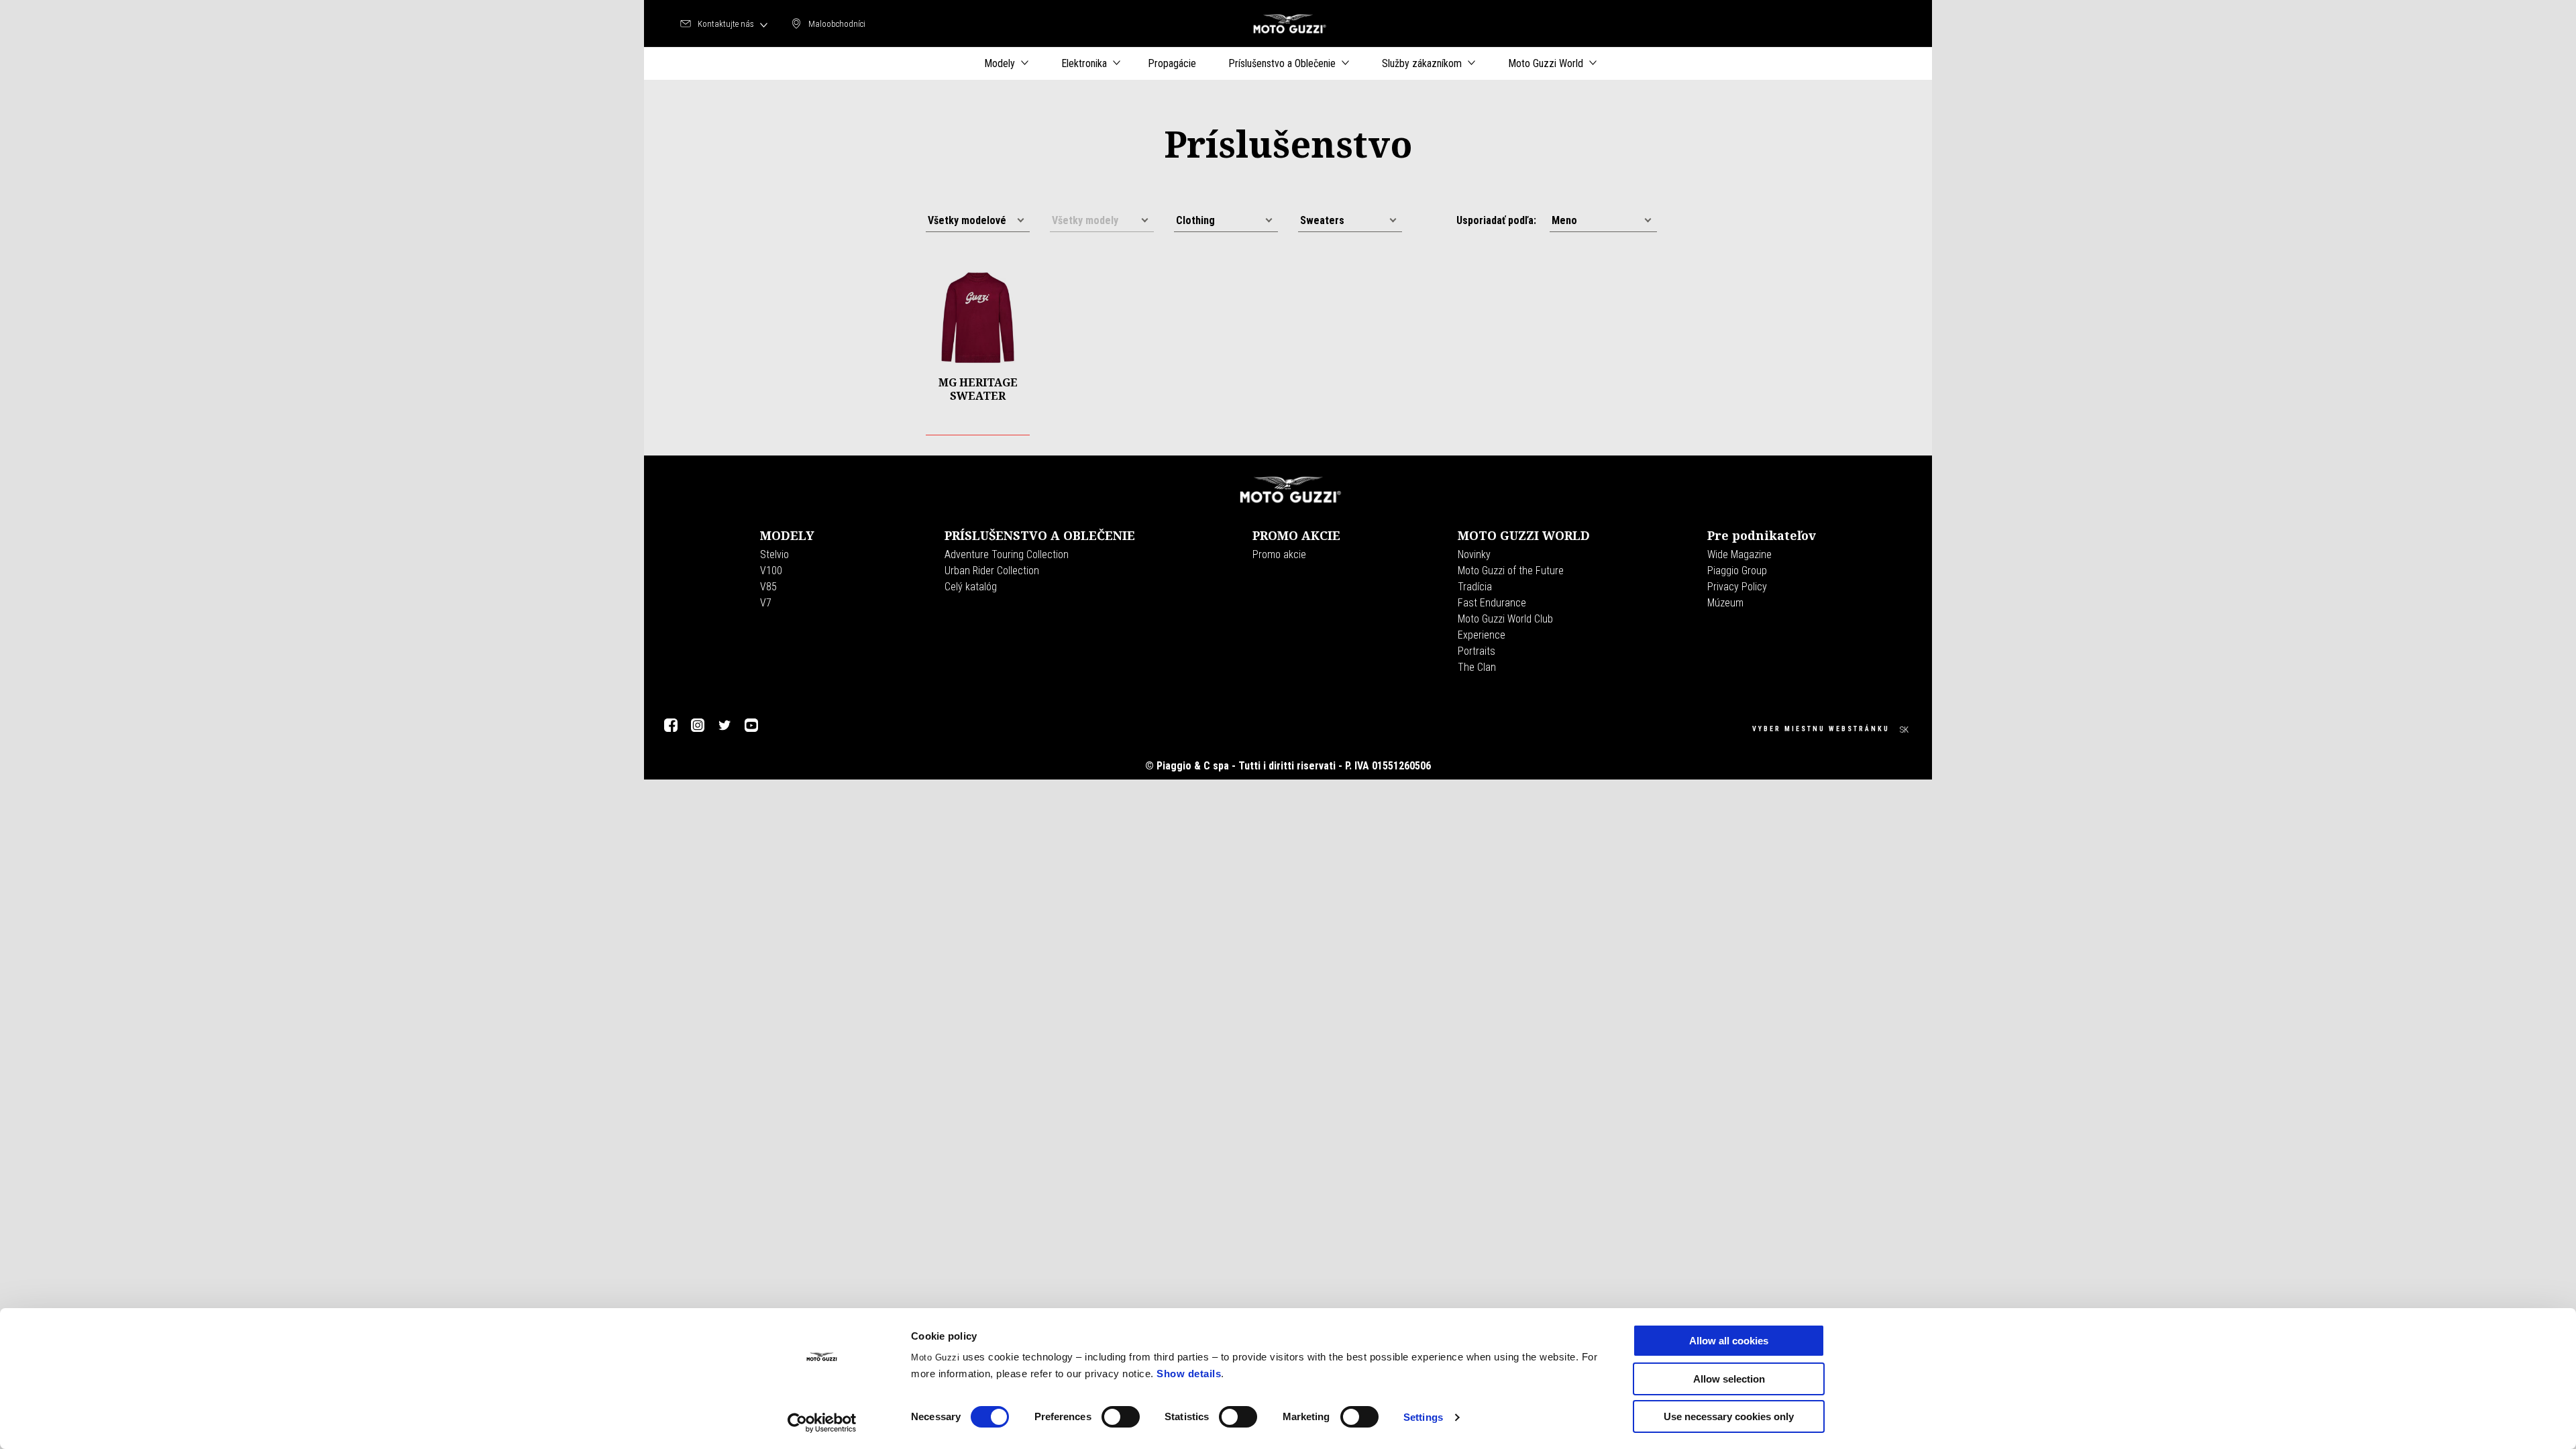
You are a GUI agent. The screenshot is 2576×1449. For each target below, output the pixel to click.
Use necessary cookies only (1729, 1416)
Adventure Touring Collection (1007, 554)
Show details (1189, 1374)
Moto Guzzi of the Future (1511, 571)
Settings (1423, 1417)
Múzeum (1725, 603)
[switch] (1121, 1417)
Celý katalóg (971, 587)
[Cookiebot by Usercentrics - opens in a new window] (822, 1423)
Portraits (1477, 651)
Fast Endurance (1492, 603)
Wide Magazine (1739, 554)
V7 (766, 603)
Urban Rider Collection (992, 571)
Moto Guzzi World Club (1505, 619)
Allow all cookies (1729, 1341)
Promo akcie (1279, 554)
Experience (1482, 635)
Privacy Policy (1737, 587)
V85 (768, 587)
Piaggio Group (1737, 571)
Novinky (1474, 554)
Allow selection (1729, 1379)
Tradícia (1475, 587)
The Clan (1477, 667)
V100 (771, 571)
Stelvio (774, 554)
